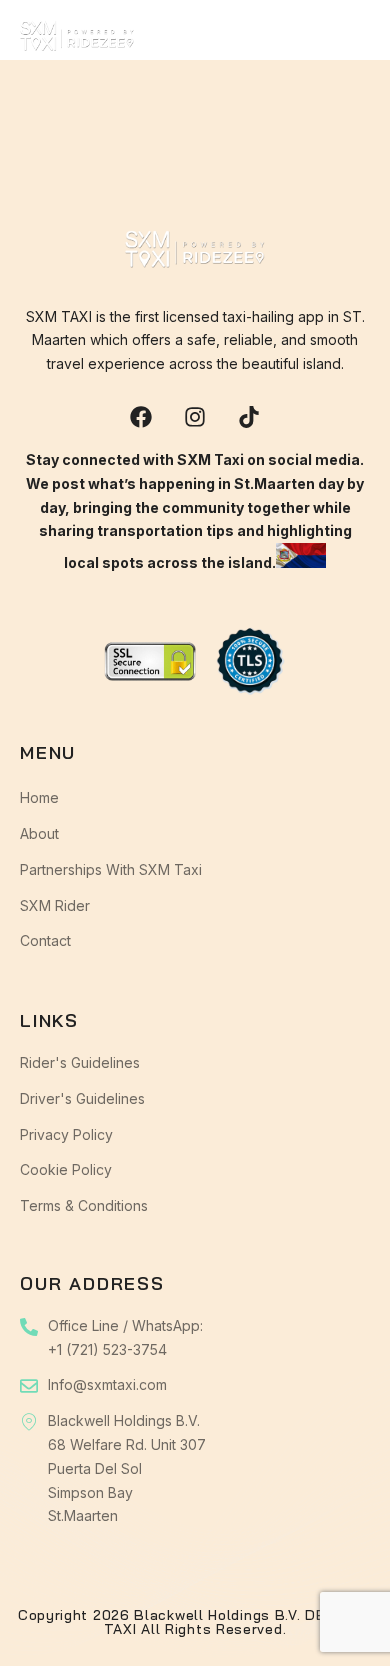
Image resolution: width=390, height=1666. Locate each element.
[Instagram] (195, 417)
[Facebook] (141, 417)
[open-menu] (356, 43)
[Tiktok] (249, 417)
